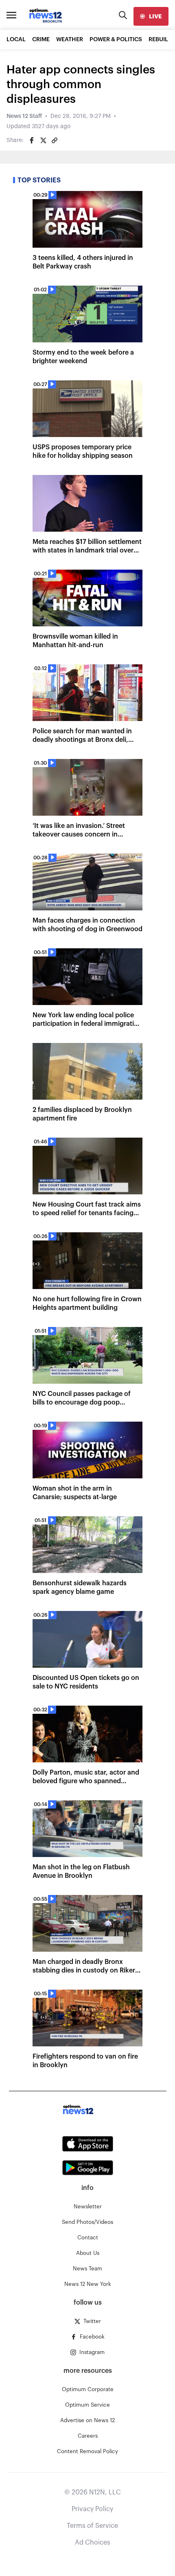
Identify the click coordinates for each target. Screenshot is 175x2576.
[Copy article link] (55, 140)
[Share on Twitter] (43, 140)
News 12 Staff (24, 116)
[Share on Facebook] (32, 140)
